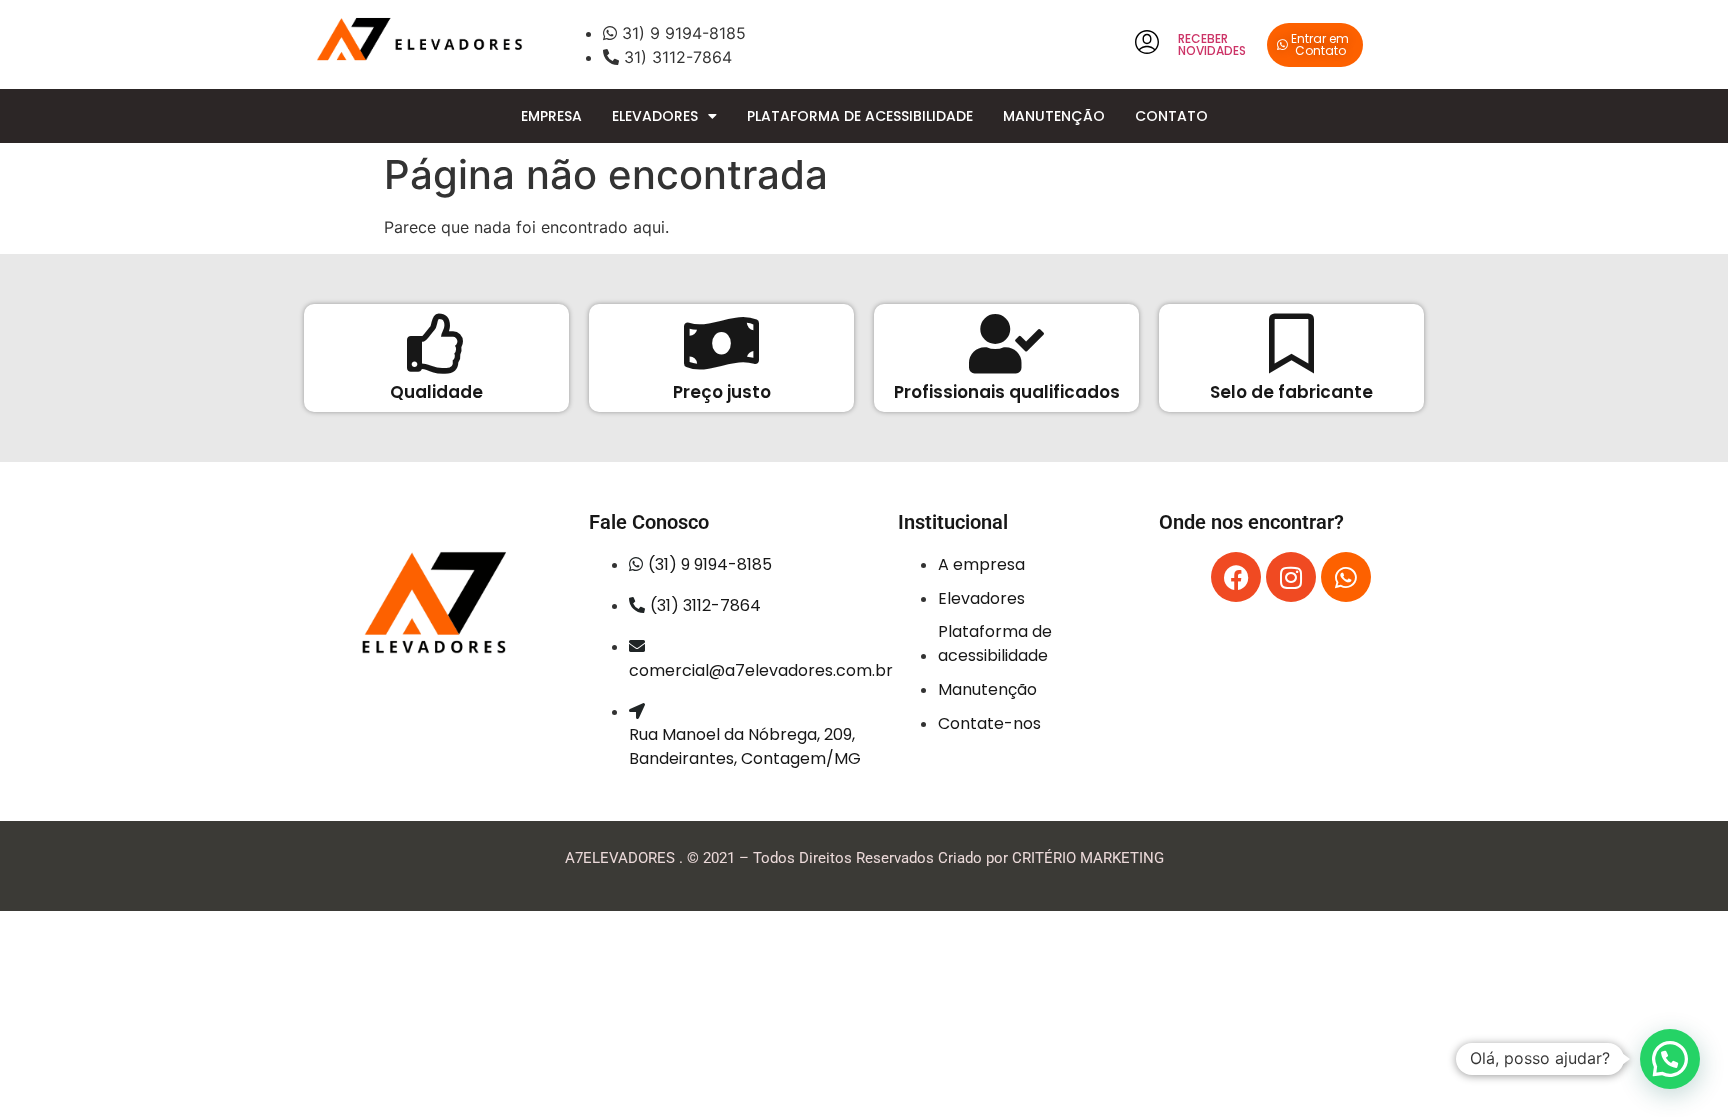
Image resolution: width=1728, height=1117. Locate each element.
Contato (1171, 116)
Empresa (551, 116)
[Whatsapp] (1346, 577)
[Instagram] (1291, 577)
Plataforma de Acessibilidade (860, 116)
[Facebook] (1236, 577)
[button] (1670, 1059)
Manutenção (1054, 116)
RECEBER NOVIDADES (1212, 44)
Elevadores (655, 116)
